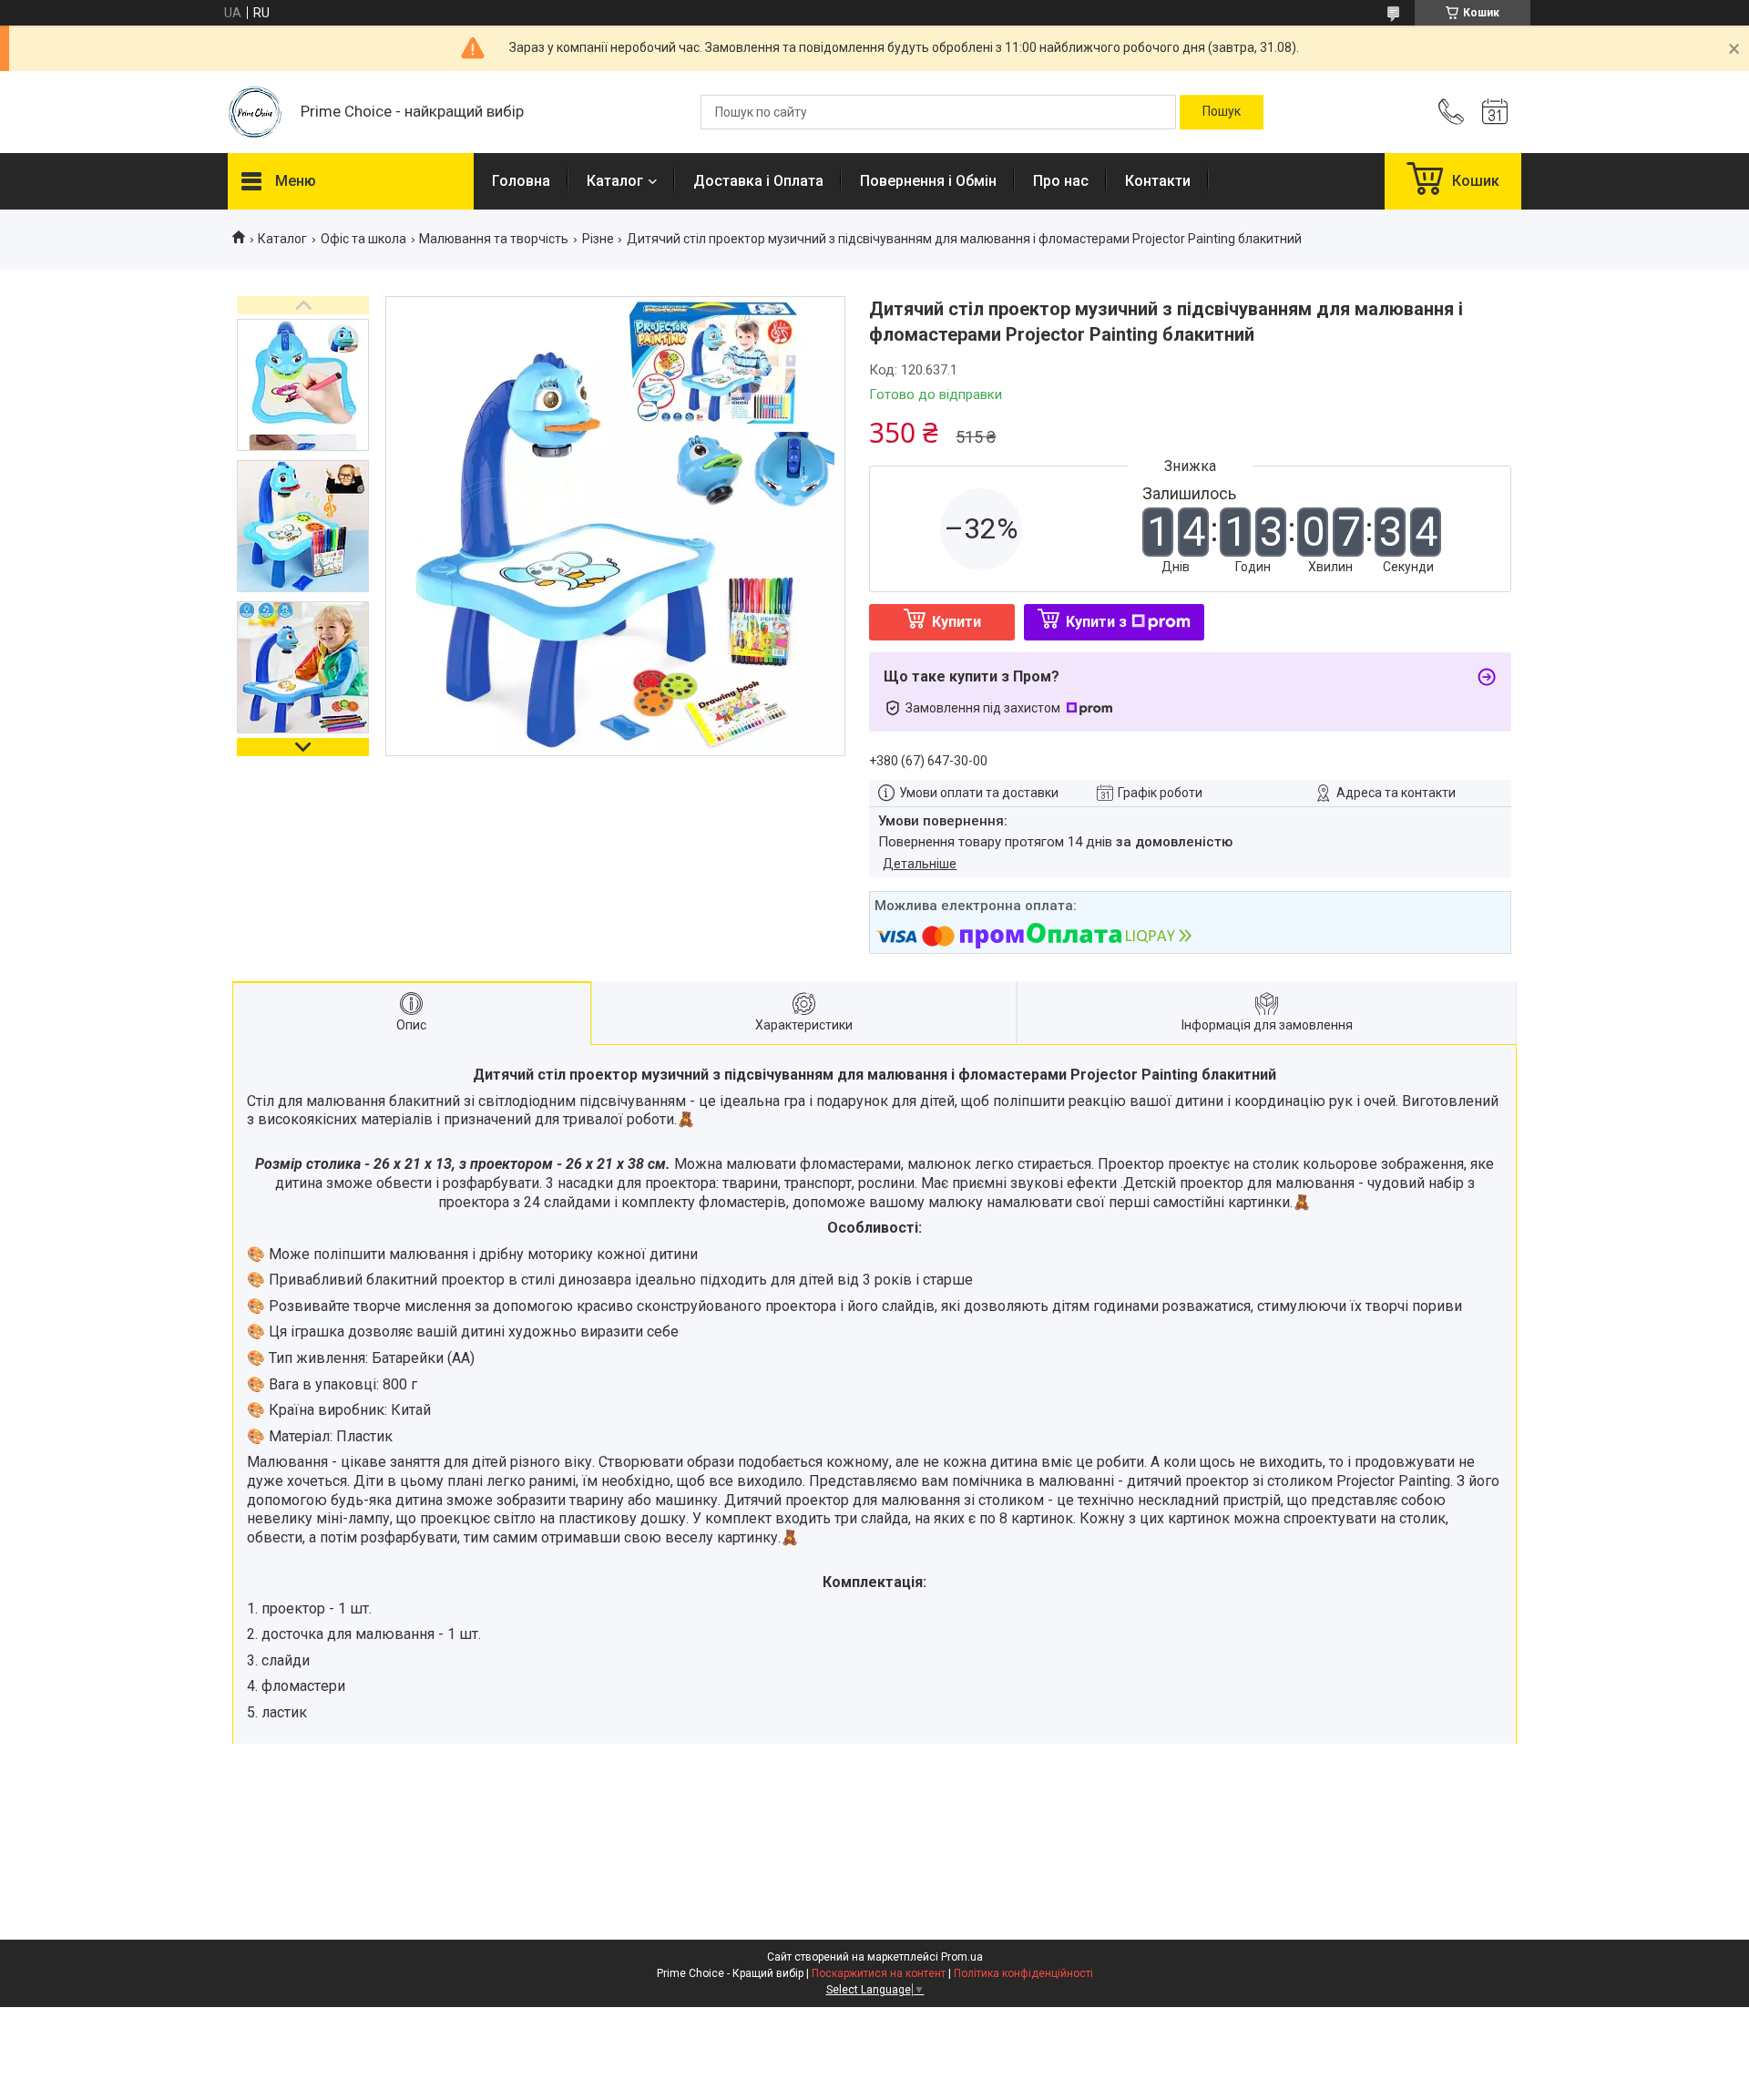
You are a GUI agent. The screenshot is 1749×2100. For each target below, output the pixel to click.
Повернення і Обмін (928, 181)
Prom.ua (962, 1957)
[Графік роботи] (1495, 112)
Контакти (1158, 181)
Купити (956, 622)
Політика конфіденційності (1023, 1973)
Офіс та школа (363, 239)
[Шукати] (1222, 112)
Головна (521, 181)
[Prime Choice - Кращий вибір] (255, 113)
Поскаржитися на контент (879, 1973)
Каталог (615, 181)
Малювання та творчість (494, 239)
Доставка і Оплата (758, 181)
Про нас (1061, 181)
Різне (598, 239)
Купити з (1096, 622)
